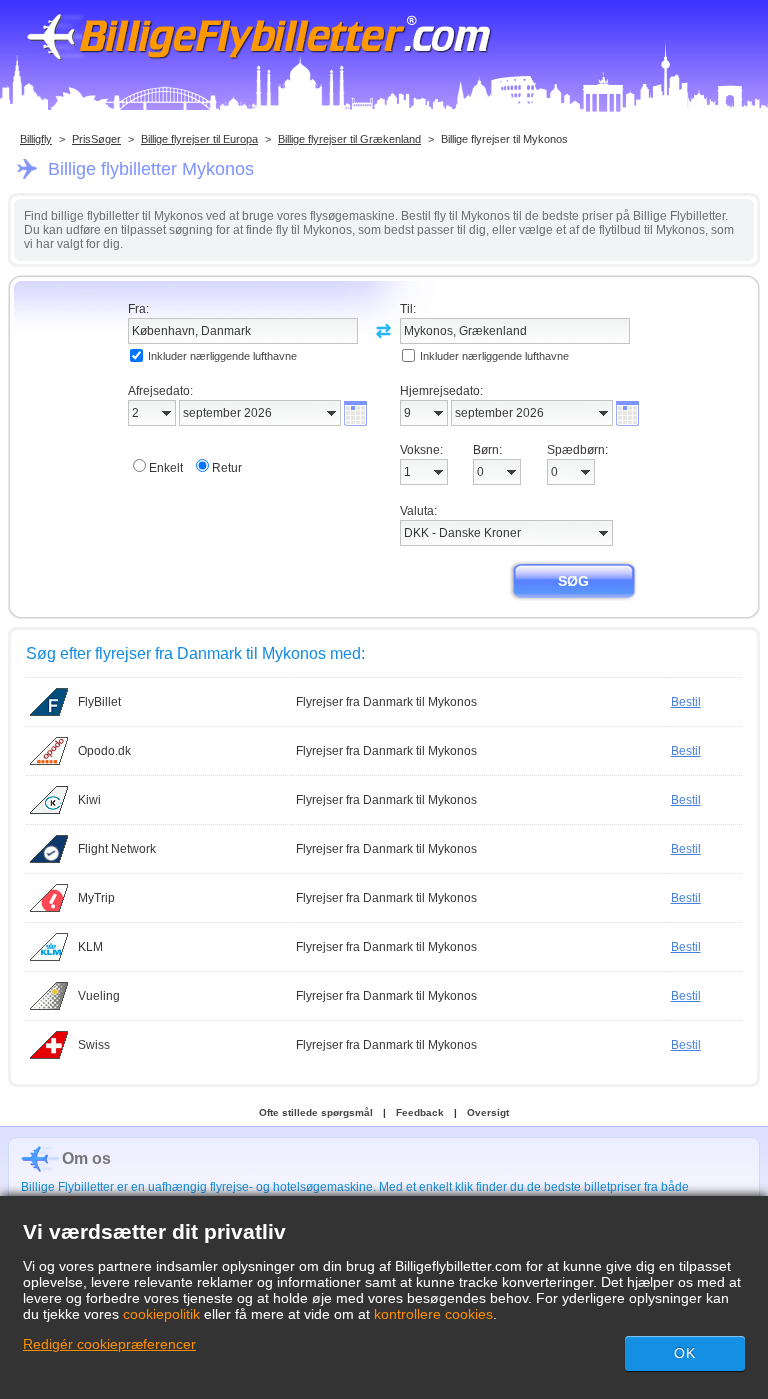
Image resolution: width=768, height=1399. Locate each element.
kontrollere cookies (433, 1314)
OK (685, 1353)
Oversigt (488, 1112)
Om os (86, 1158)
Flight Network (117, 849)
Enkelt (166, 468)
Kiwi (89, 800)
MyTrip (96, 898)
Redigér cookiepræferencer (109, 1344)
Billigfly (36, 139)
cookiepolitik (161, 1314)
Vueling (99, 996)
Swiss (94, 1045)
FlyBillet (99, 702)
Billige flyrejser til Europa (199, 139)
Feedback (420, 1112)
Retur (227, 468)
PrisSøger (96, 139)
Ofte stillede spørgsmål (316, 1112)
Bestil (686, 702)
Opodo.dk (104, 751)
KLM (90, 947)
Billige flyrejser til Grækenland (349, 139)
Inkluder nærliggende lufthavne (222, 356)
